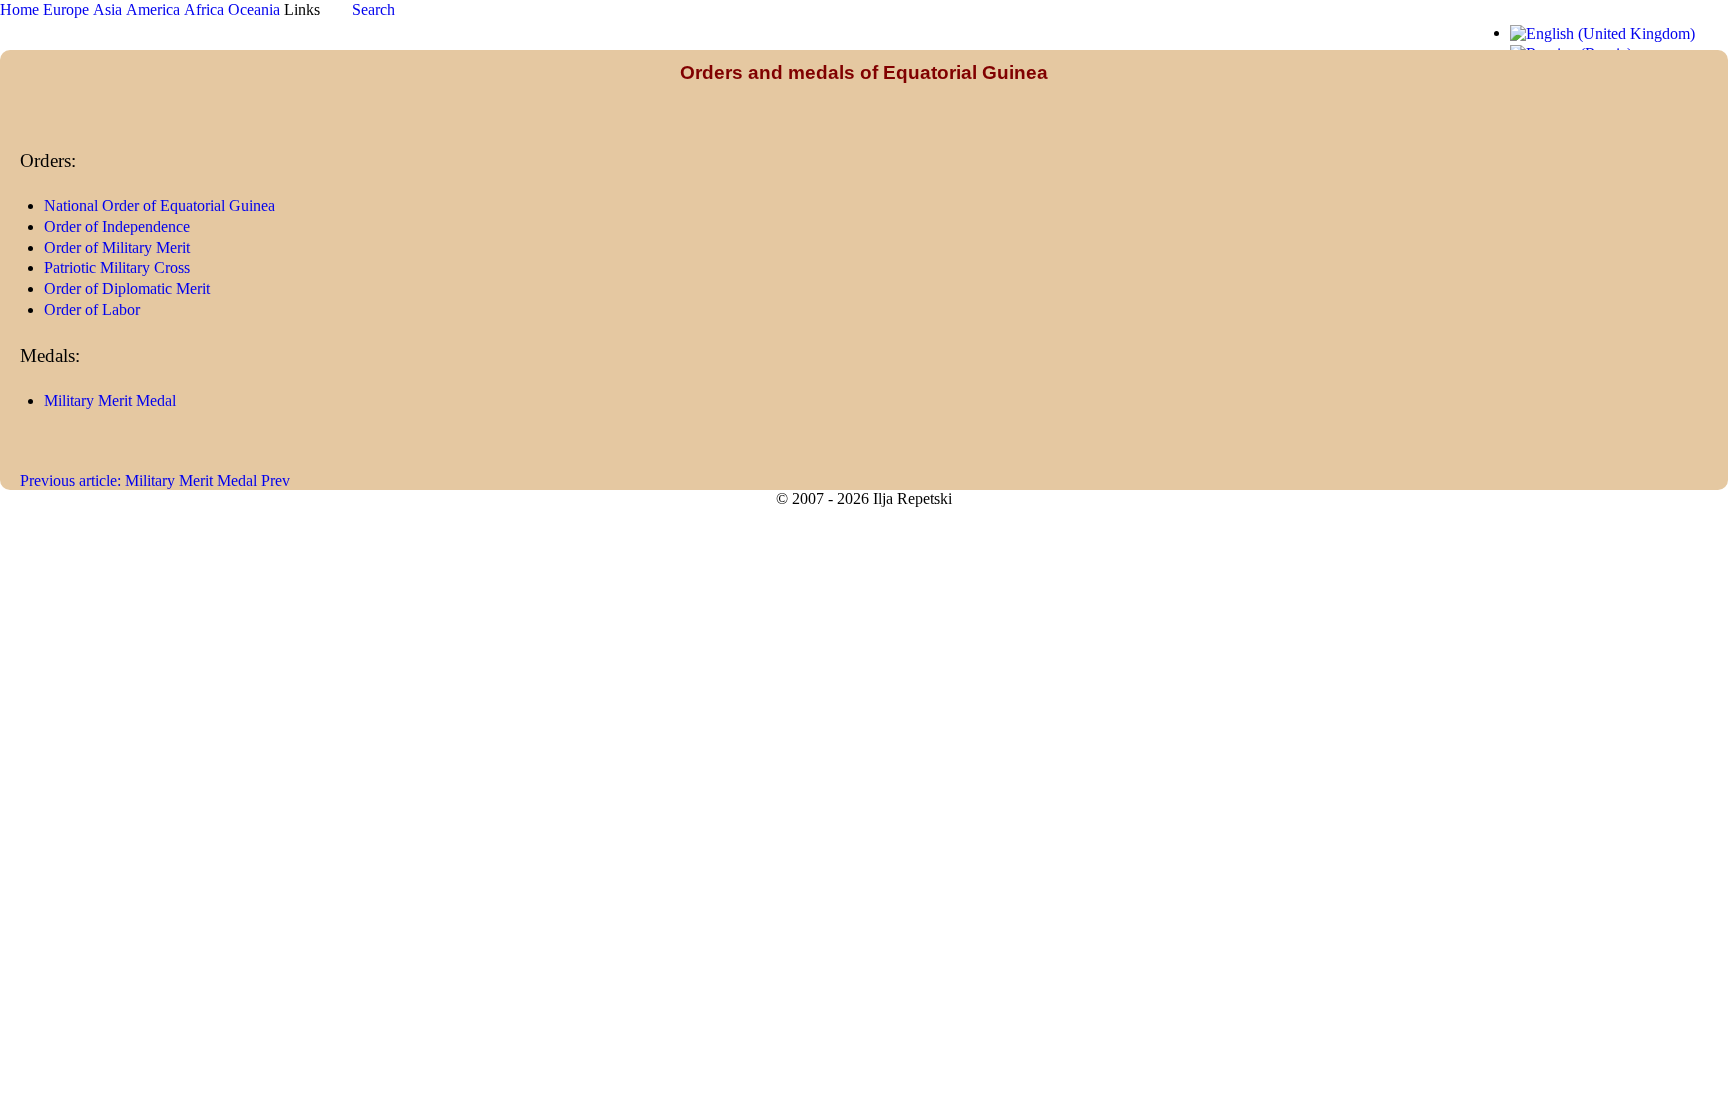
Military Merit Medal (110, 400)
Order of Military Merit (117, 247)
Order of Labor (92, 309)
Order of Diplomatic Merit (127, 288)
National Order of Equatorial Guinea (159, 205)
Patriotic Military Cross (117, 267)
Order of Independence (117, 226)
